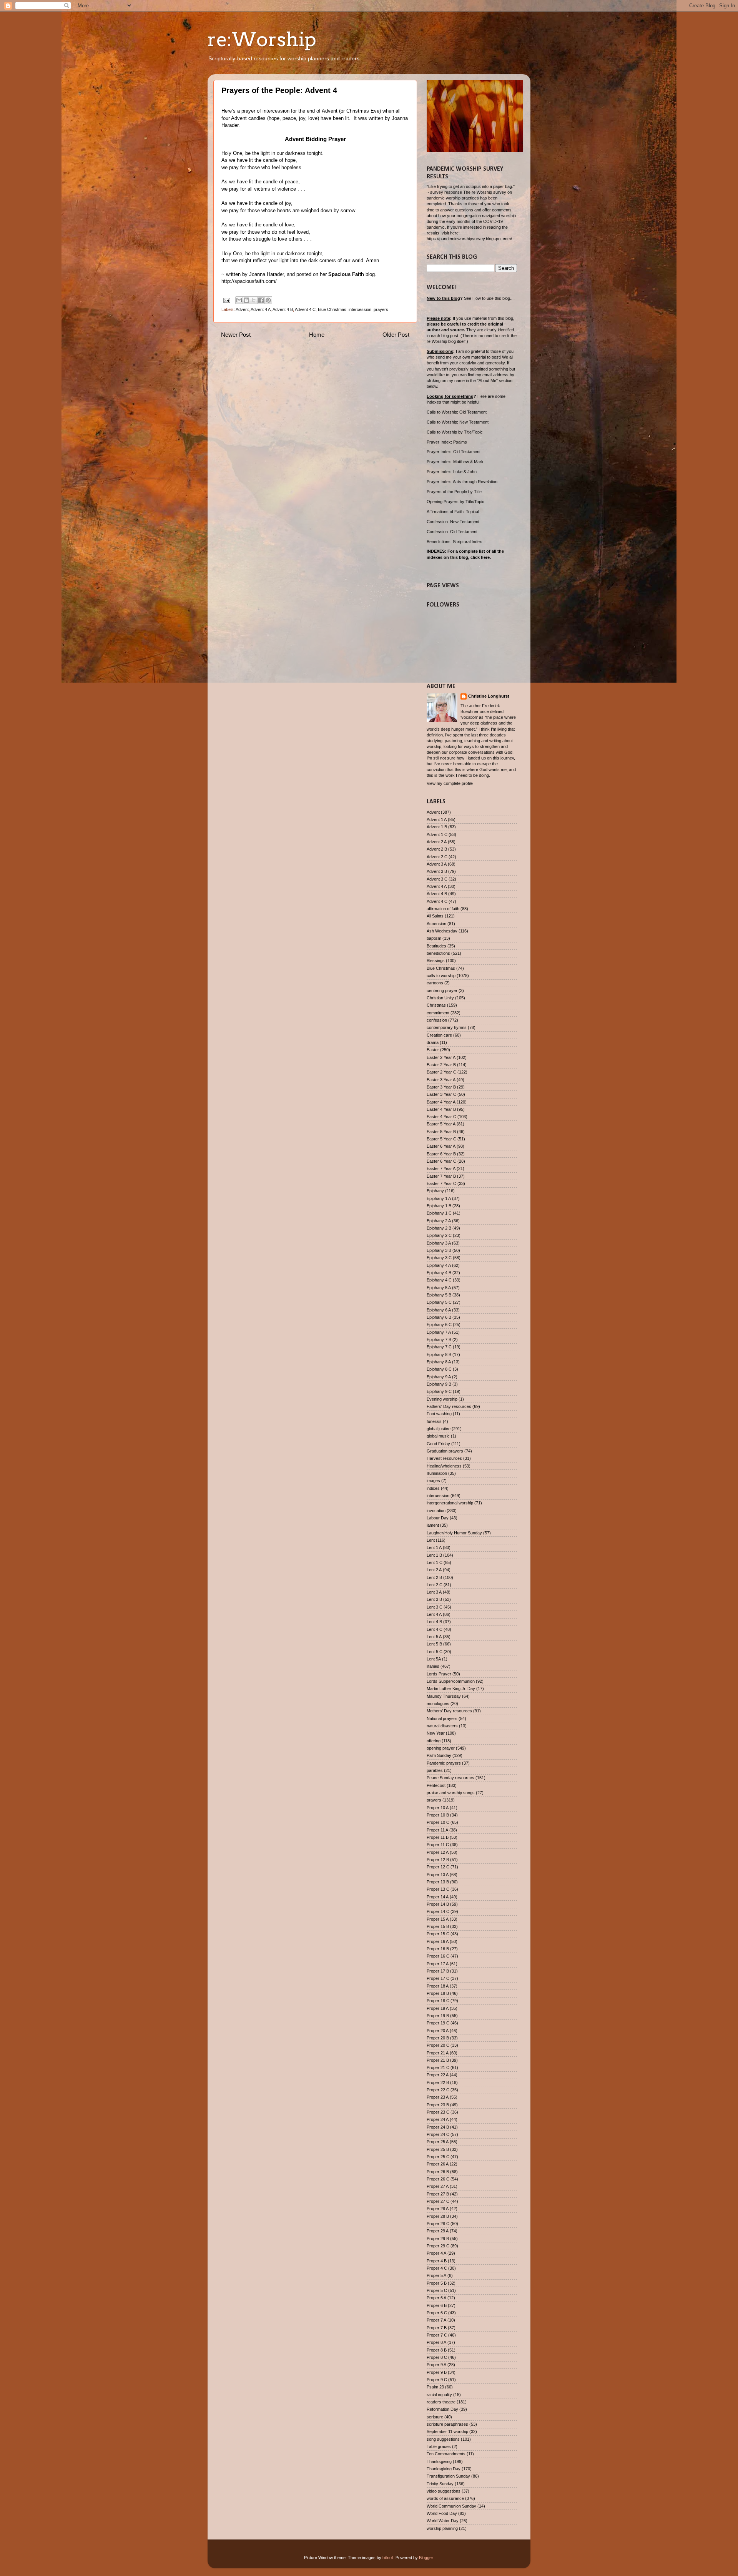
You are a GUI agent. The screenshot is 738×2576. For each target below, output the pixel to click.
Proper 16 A (438, 1941)
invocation (436, 1511)
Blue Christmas (332, 309)
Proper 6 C (437, 2313)
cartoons (435, 983)
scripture (435, 2417)
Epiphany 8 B (439, 1354)
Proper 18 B (438, 1993)
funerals (434, 1421)
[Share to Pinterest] (268, 300)
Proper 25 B (438, 2149)
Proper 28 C (438, 2224)
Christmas (436, 1005)
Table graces (439, 2446)
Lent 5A (434, 1659)
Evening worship (442, 1399)
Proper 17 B (438, 1971)
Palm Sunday (439, 1755)
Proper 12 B (438, 1860)
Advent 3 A (437, 864)
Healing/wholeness (444, 1466)
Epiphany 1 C (439, 1213)
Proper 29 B (438, 2239)
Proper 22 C (438, 2090)
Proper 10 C (438, 1822)
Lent (431, 1540)
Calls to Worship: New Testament (458, 422)
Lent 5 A (434, 1637)
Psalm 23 (435, 2387)
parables (435, 1770)
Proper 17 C (438, 1978)
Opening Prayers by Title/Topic (455, 502)
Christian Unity (440, 998)
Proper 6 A (436, 2298)
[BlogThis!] (246, 300)
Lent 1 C (435, 1562)
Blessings (436, 961)
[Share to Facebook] (261, 300)
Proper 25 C (438, 2157)
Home (317, 335)
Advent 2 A (437, 842)
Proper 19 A (438, 2008)
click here (480, 557)
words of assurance (445, 2498)
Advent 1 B (437, 827)
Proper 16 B (438, 1949)
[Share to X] (254, 300)
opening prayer (441, 1748)
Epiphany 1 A (439, 1198)
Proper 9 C (437, 2380)
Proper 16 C (438, 1956)
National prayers (442, 1718)
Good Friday (438, 1444)
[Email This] (239, 300)
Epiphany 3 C (439, 1258)
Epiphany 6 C (439, 1325)
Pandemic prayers (444, 1763)
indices (433, 1488)
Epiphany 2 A (439, 1221)
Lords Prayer (439, 1674)
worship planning (442, 2528)
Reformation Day (442, 2409)
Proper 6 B (437, 2305)
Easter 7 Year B (441, 1176)
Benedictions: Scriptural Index (454, 542)
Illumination (437, 1473)
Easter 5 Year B (441, 1132)
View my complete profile (450, 783)
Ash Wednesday (442, 931)
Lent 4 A (434, 1614)
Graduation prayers (445, 1451)
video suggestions (444, 2491)
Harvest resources (444, 1458)
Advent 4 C (305, 309)
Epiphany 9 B (439, 1384)
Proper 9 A (436, 2365)
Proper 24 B (438, 2127)
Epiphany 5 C (439, 1302)
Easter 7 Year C (441, 1183)
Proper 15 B (438, 1926)
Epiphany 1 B (439, 1206)
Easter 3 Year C (441, 1094)
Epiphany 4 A (439, 1265)
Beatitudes (436, 946)
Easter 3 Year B (441, 1087)
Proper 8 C (437, 2357)
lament (433, 1525)
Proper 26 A (438, 2164)
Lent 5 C (435, 1652)
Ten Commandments (446, 2454)
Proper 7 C (437, 2335)
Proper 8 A (436, 2342)
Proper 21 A (438, 2053)
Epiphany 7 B (439, 1340)
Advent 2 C (437, 857)
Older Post (396, 335)
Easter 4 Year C (441, 1117)
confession (437, 1020)
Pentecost (436, 1785)
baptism (434, 938)
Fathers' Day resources (449, 1406)
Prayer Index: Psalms (447, 442)
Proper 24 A (438, 2119)
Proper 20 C (438, 2045)
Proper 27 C (438, 2201)
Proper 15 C (438, 1934)
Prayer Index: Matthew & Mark (455, 462)
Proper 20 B (438, 2038)
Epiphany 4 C (439, 1280)
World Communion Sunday (451, 2506)
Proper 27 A (438, 2186)
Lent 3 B (434, 1599)
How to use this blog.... (494, 298)
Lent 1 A (434, 1547)
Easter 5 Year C (441, 1139)
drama (433, 1042)
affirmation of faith (443, 909)
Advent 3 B (437, 871)
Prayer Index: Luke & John (452, 472)
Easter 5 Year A (441, 1124)
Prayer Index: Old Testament (454, 452)
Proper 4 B (437, 2261)
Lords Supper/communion (451, 1681)
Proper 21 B (438, 2060)
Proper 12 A (438, 1852)
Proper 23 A (438, 2097)
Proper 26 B (438, 2172)
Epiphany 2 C (439, 1235)
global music (438, 1436)
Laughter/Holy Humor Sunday (454, 1533)
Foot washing (439, 1414)
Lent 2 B (434, 1577)
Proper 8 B (437, 2350)
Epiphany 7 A (439, 1332)
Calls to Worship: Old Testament (457, 412)
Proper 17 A (438, 1964)
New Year (436, 1733)
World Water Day (443, 2521)
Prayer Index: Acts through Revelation (462, 482)
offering (434, 1741)
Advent (242, 309)
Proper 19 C (438, 2023)
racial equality (439, 2395)
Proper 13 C (438, 1889)
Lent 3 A (434, 1592)
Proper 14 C (438, 1911)
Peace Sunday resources (450, 1778)
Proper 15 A (438, 1919)
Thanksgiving (439, 2461)
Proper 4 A (436, 2253)
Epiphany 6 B (439, 1317)
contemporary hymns (447, 1027)
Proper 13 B (438, 1882)
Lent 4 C (435, 1629)
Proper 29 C (438, 2246)
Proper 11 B (438, 1837)
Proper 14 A (438, 1897)
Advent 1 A (437, 819)
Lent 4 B (434, 1622)
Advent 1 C (437, 834)
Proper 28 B (438, 2216)
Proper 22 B (438, 2082)
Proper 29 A (438, 2231)
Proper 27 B (438, 2194)
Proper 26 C (438, 2179)
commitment (438, 1013)
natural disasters (442, 1726)
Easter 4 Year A (441, 1102)
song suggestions (443, 2439)
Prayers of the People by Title (454, 492)
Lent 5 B (434, 1644)
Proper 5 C (437, 2290)
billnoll (388, 2558)
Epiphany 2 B (439, 1228)
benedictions (438, 953)
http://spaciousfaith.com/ (249, 281)
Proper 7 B (437, 2328)
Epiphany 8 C (439, 1369)
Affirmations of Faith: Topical (453, 512)
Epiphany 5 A (439, 1288)
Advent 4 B (283, 309)
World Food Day (442, 2513)
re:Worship (262, 39)
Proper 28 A (438, 2209)
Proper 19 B (438, 2016)
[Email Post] (226, 300)
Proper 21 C (438, 2067)
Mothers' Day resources (449, 1711)
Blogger (426, 2558)
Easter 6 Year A (441, 1146)
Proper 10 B (438, 1815)
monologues (438, 1703)
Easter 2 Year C (441, 1072)
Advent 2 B (437, 849)
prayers (381, 309)
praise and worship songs (451, 1793)
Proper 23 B (438, 2105)
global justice (439, 1429)
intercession (360, 309)
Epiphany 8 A (439, 1362)
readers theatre (441, 2402)
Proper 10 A (438, 1808)
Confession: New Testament (453, 522)
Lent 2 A (434, 1570)
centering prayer (442, 991)
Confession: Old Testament (452, 532)
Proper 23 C (438, 2112)
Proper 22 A (438, 2075)
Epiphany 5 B (439, 1295)
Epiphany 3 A (439, 1243)
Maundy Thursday (444, 1696)
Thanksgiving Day (444, 2469)
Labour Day (438, 1518)
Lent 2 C (435, 1585)
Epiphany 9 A (439, 1377)
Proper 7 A (436, 2320)
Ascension (436, 924)
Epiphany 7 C (439, 1347)
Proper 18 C (438, 2001)
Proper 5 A (436, 2275)
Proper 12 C (438, 1867)
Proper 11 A (437, 1830)
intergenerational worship (450, 1503)
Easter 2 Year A (441, 1057)
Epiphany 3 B (439, 1250)
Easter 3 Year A (441, 1080)
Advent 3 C (437, 879)
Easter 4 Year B (441, 1109)
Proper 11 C (438, 1845)
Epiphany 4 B (439, 1273)
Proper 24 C (438, 2134)
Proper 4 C (437, 2268)
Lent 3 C (435, 1607)
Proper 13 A (438, 1875)
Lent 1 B (434, 1555)
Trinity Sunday (440, 2484)
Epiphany (435, 1191)
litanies (433, 1666)
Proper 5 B (437, 2283)
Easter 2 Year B (441, 1065)
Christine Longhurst (489, 696)
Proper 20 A (438, 2031)
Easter (433, 1050)
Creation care (439, 1035)
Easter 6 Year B (441, 1154)
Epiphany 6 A (439, 1310)
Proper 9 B (437, 2372)
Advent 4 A (261, 309)
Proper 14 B (438, 1904)
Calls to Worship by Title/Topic (455, 432)
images (433, 1481)
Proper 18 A (438, 1986)
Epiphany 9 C (439, 1391)
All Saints (435, 916)
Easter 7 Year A (441, 1168)
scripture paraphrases (447, 2424)
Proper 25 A (438, 2142)
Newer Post (236, 335)
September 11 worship (447, 2431)
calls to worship (441, 976)
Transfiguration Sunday (448, 2476)
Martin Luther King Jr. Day (451, 1689)
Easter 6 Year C (441, 1161)
